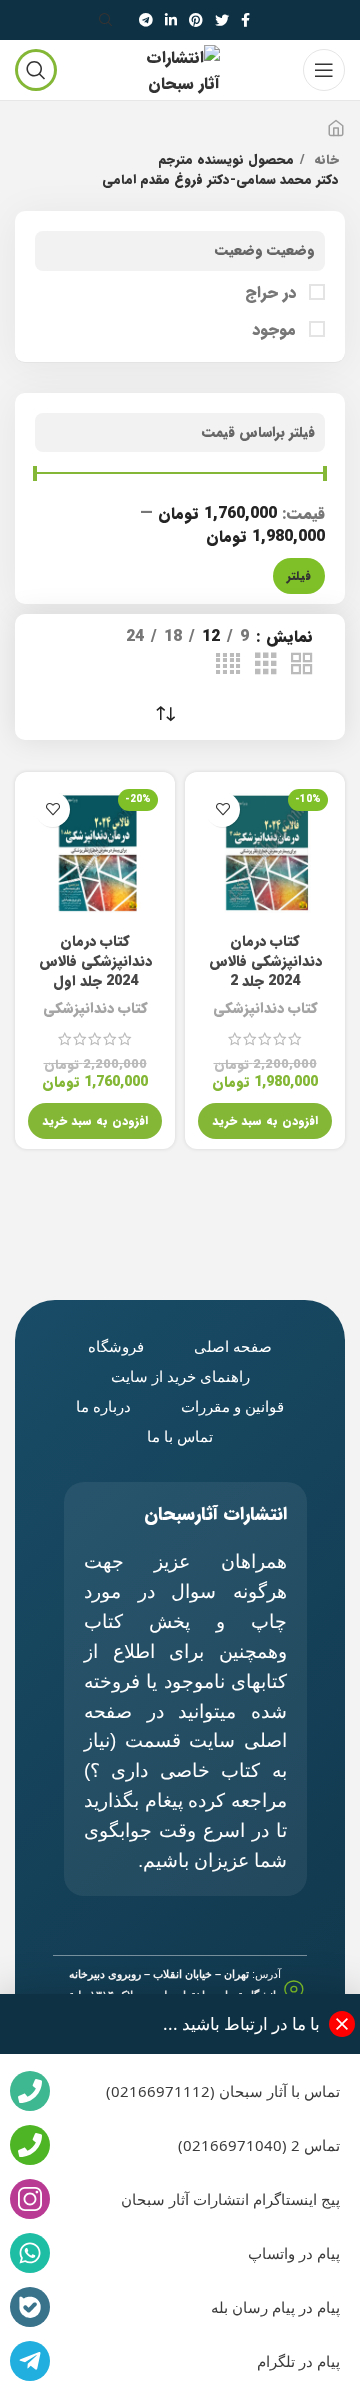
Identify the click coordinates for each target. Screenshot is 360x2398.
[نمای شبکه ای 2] (302, 665)
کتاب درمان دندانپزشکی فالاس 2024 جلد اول (95, 961)
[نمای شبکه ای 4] (228, 665)
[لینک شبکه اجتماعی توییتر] (222, 20)
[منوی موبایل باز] (324, 70)
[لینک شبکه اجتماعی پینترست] (196, 20)
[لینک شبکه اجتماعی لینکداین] (171, 20)
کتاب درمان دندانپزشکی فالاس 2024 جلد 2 (265, 961)
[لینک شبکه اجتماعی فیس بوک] (245, 20)
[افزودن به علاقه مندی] (222, 809)
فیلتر (299, 575)
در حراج (273, 293)
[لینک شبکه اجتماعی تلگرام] (146, 20)
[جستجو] (109, 20)
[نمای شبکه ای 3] (266, 665)
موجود (276, 330)
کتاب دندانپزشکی (265, 1008)
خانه (324, 160)
